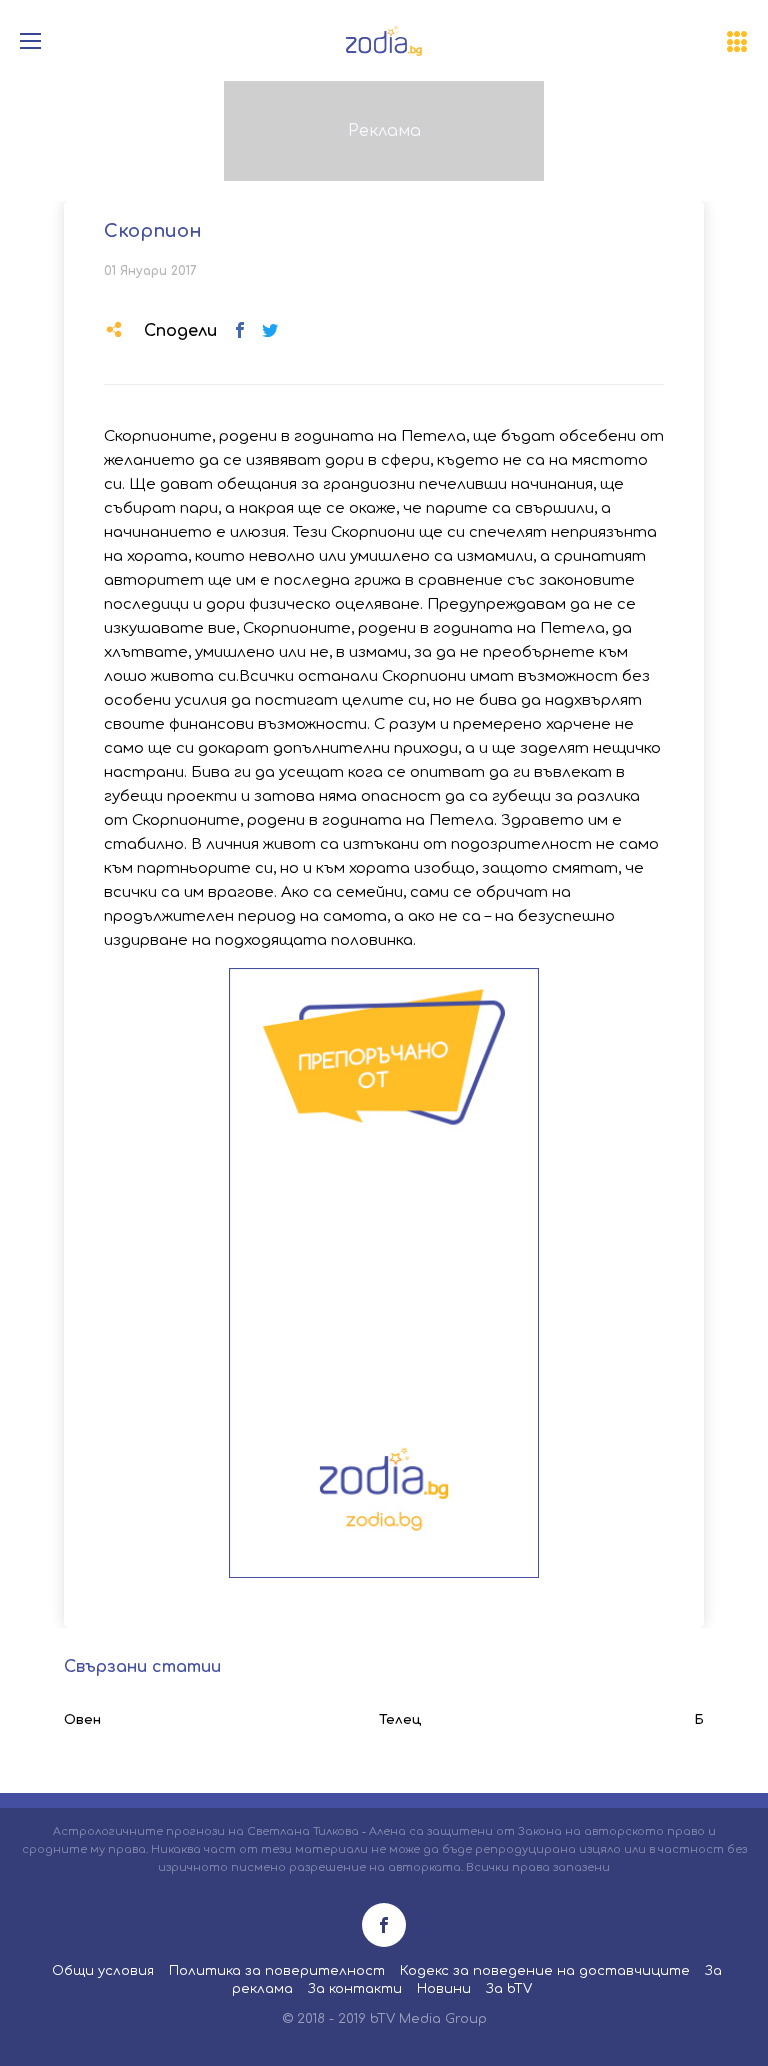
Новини (444, 1989)
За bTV (509, 1989)
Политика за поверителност (277, 1971)
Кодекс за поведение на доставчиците (545, 1971)
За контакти (355, 1989)
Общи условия (103, 1971)
